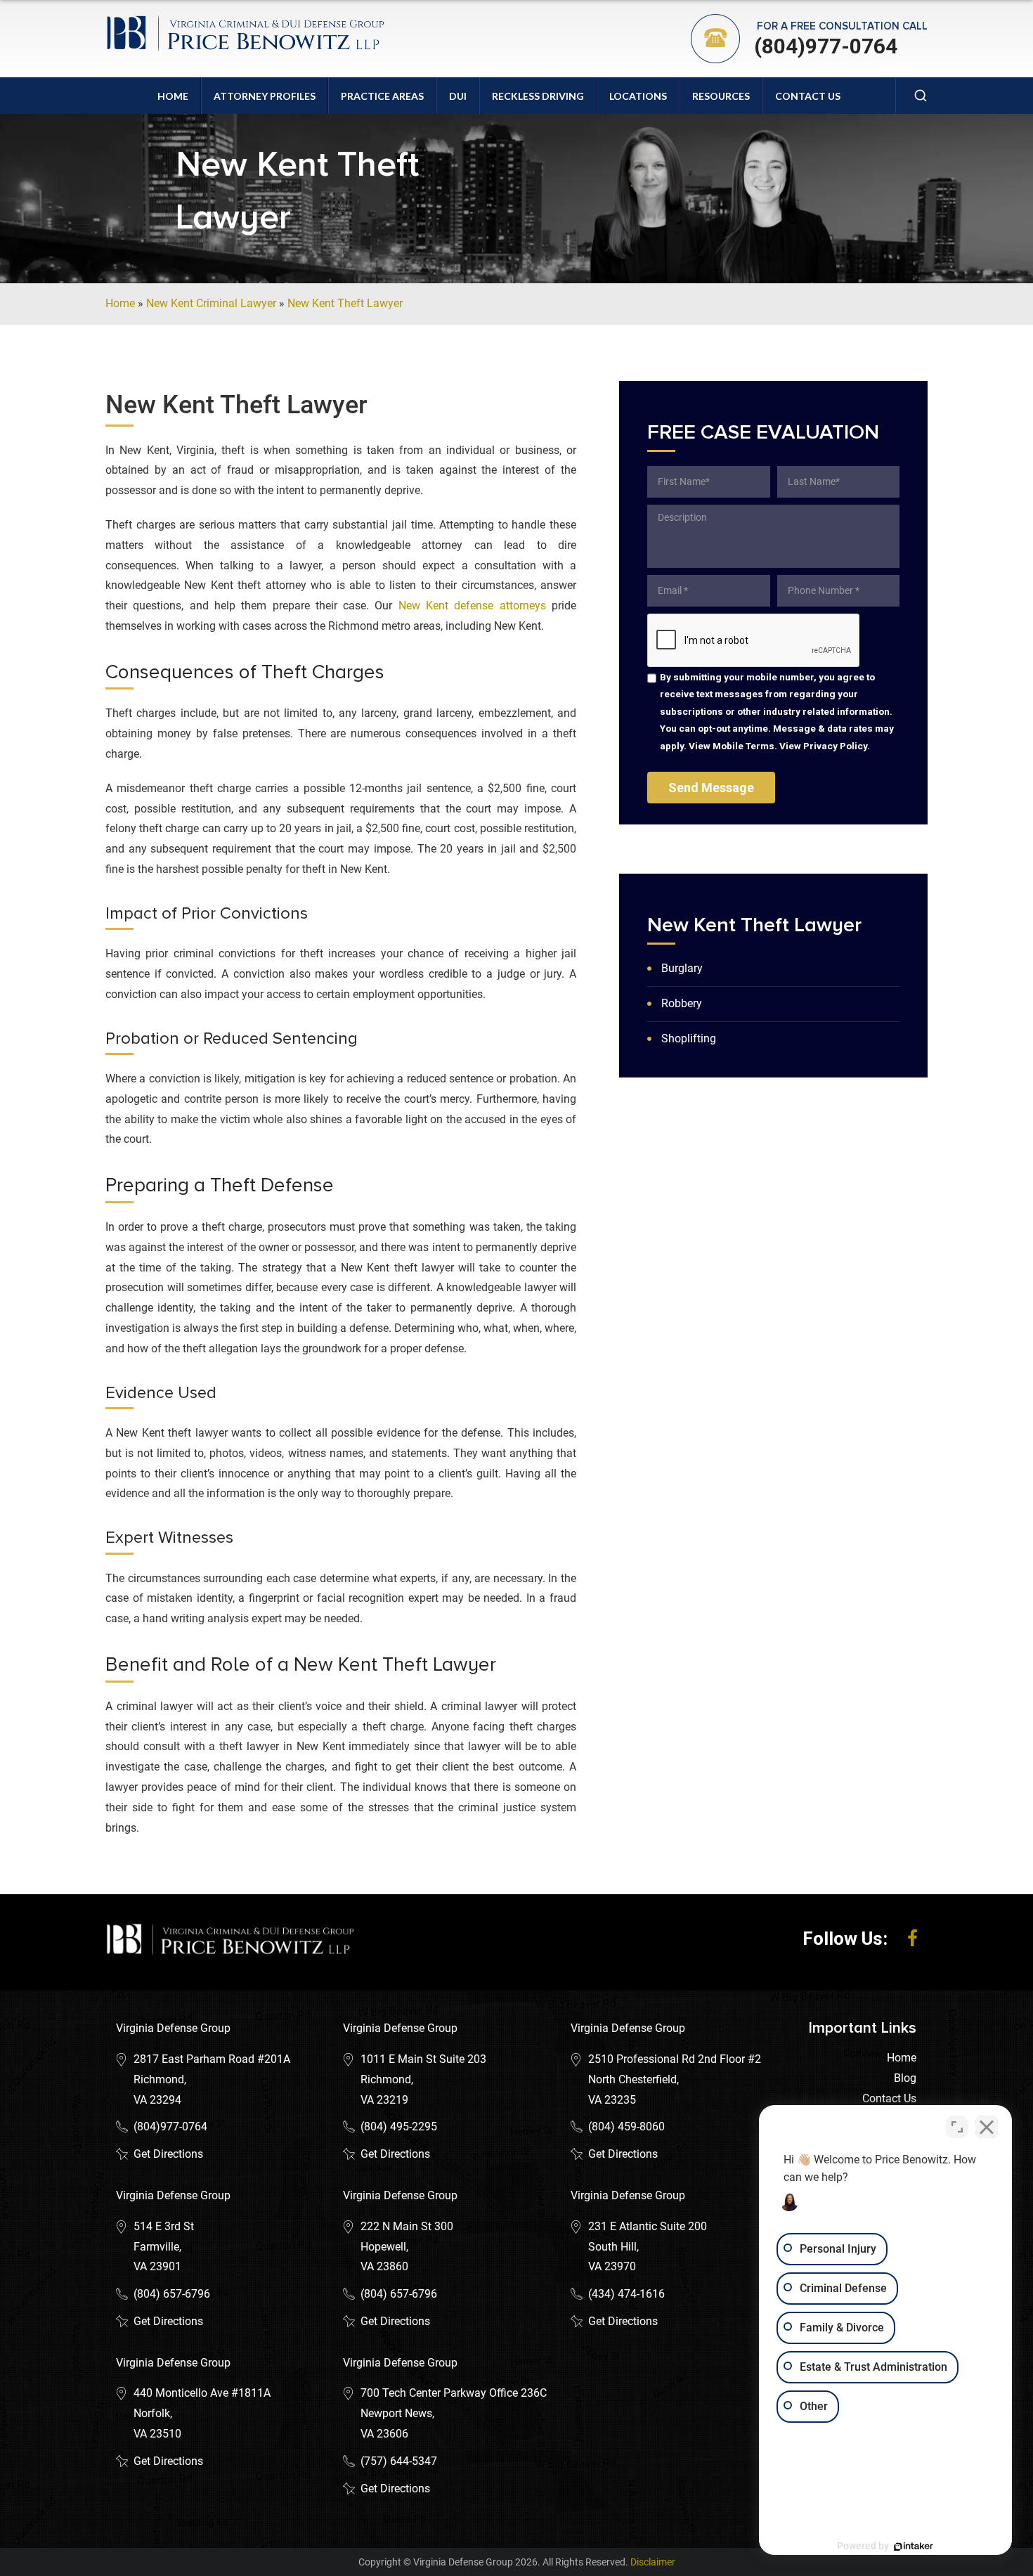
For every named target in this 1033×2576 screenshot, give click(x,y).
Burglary (682, 968)
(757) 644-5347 (399, 2461)
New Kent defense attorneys (472, 606)
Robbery (682, 1003)
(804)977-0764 (826, 46)
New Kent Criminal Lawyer (211, 303)
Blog (905, 2078)
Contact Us (808, 96)
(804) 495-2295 (399, 2127)
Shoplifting (689, 1038)
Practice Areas (382, 96)
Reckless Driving (538, 96)
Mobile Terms (743, 746)
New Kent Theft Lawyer (345, 303)
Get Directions (168, 2154)
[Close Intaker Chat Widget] (987, 2127)
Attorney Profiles (265, 96)
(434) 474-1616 (626, 2294)
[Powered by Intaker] (914, 2546)
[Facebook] (912, 1939)
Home (173, 96)
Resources (721, 96)
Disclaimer (653, 2562)
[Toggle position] (957, 2127)
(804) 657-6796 (172, 2294)
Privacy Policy (835, 746)
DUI (458, 96)
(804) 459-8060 (626, 2127)
